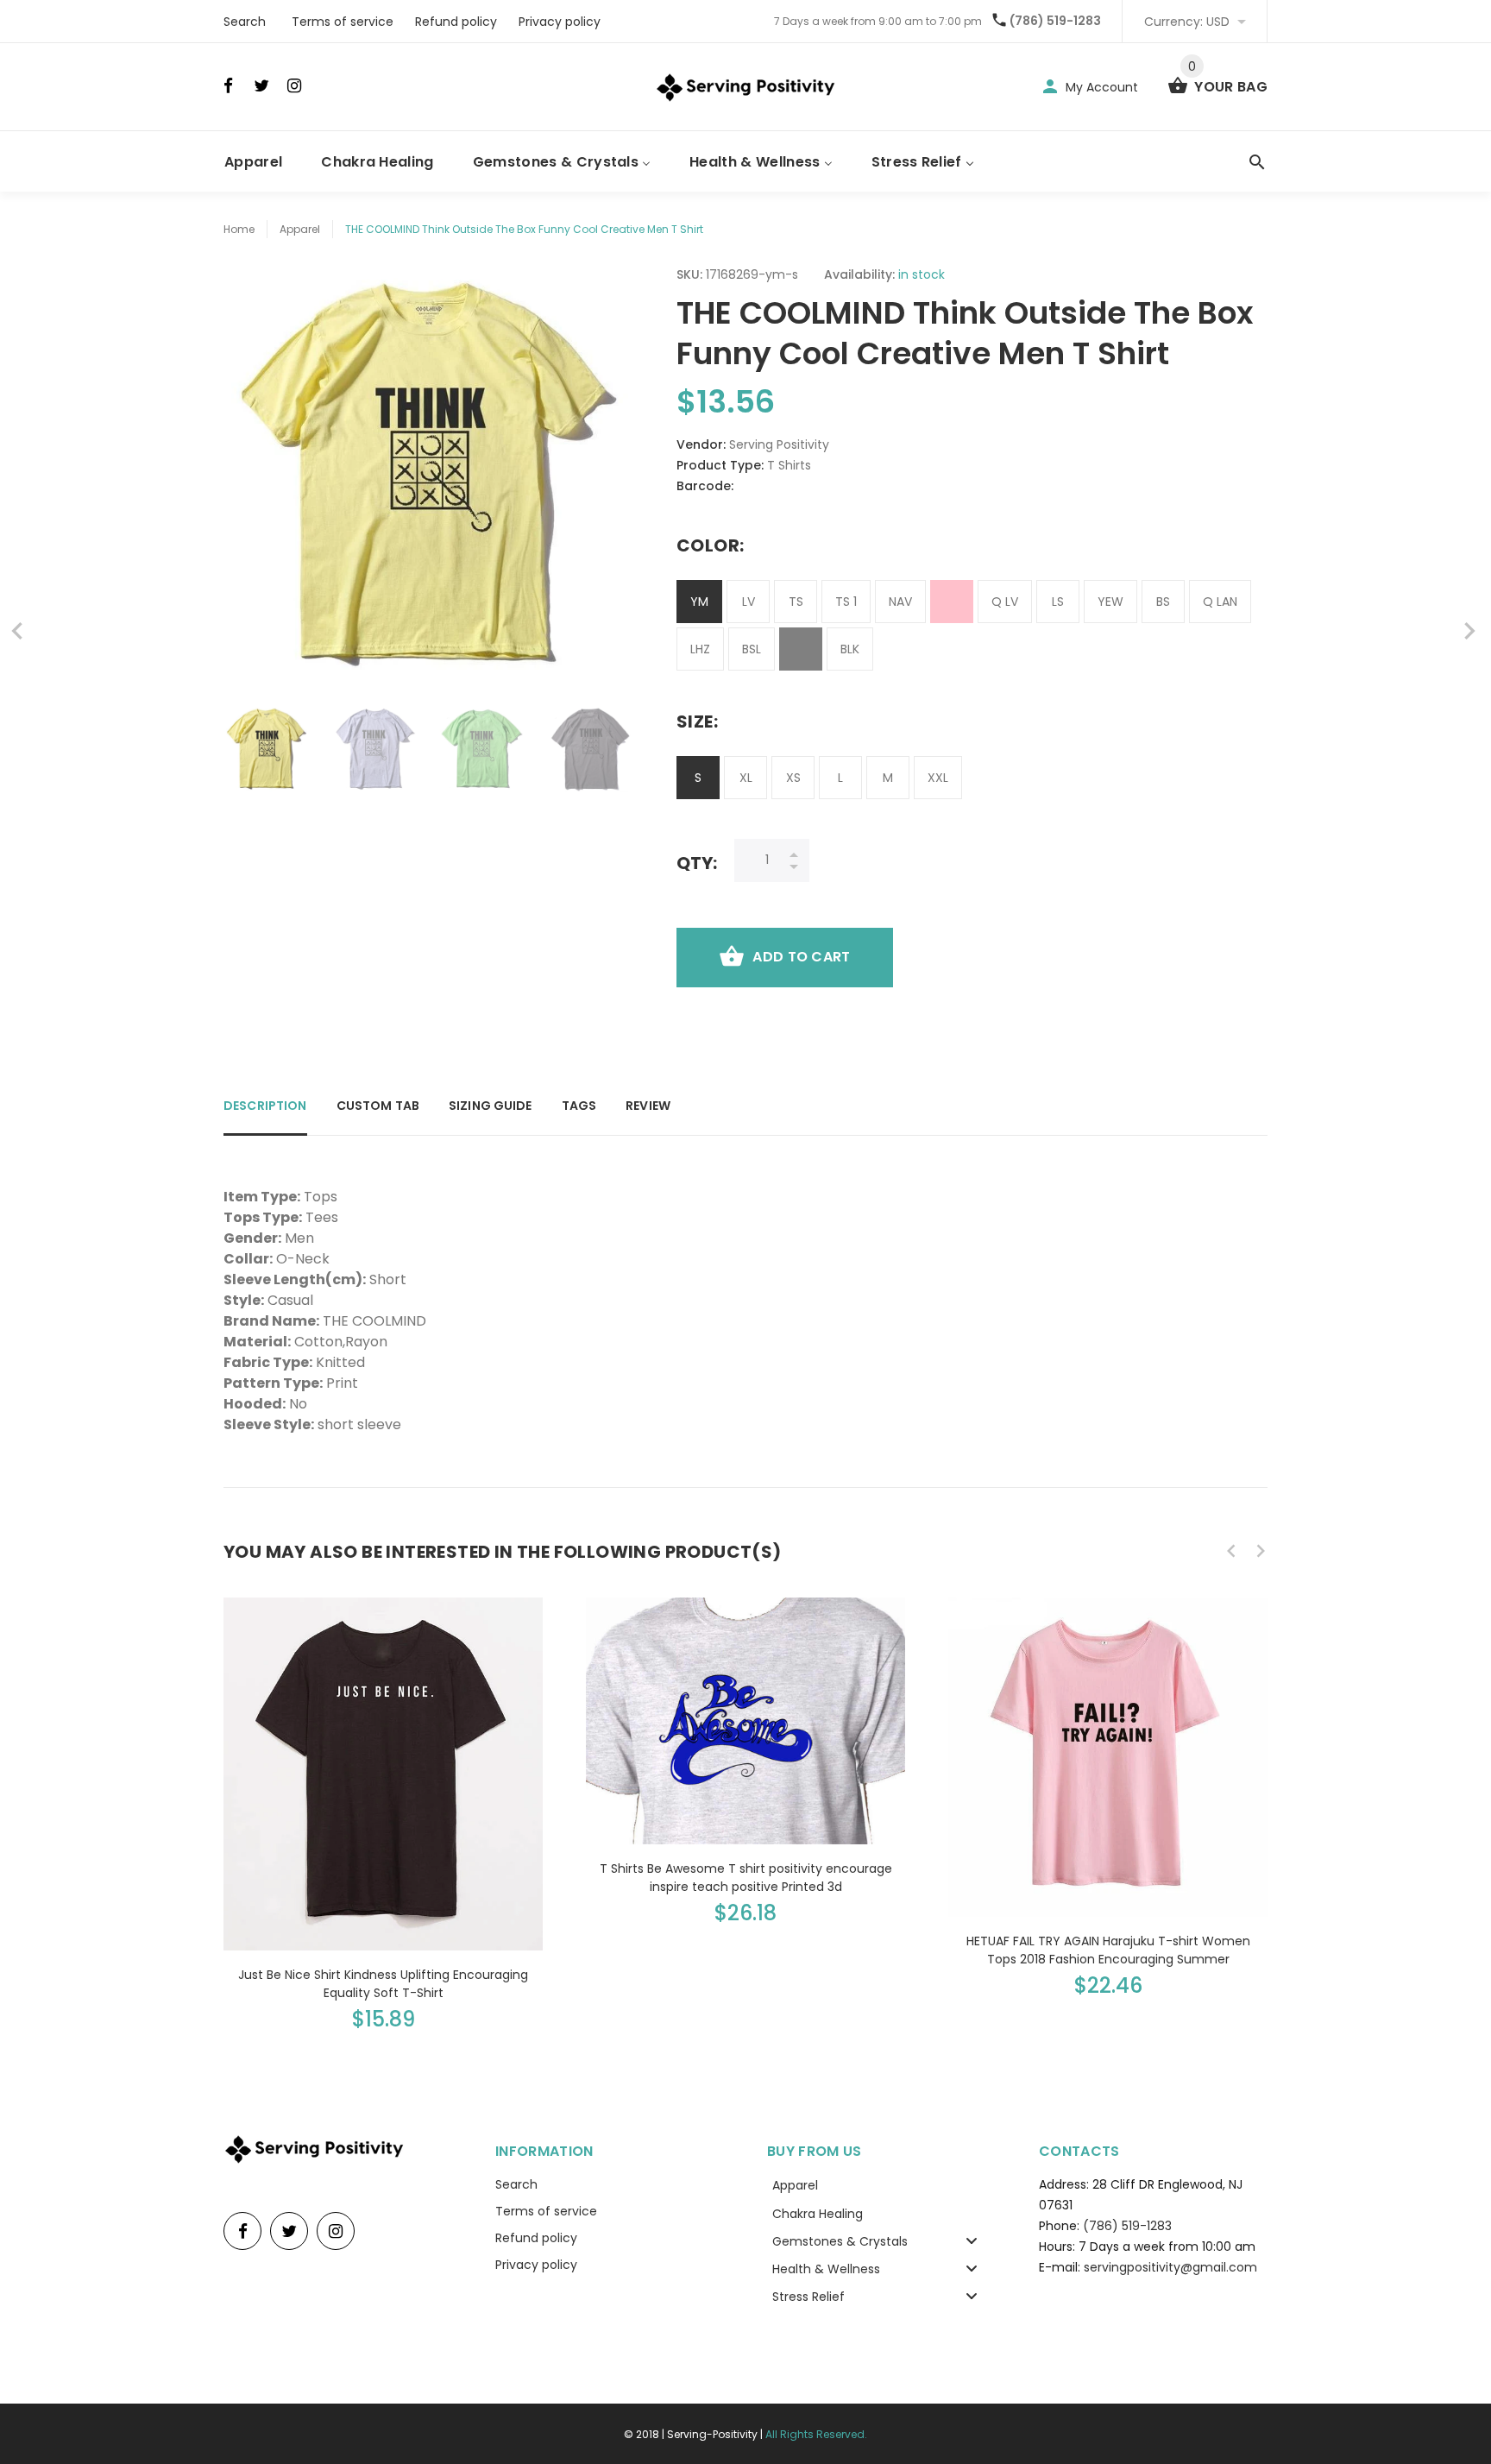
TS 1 (846, 602)
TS (796, 602)
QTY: (697, 863)
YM (699, 602)
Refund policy (456, 22)
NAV (900, 602)
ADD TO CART (801, 957)
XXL (938, 778)
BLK (850, 649)
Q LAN (1220, 602)
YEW (1110, 602)
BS (1163, 602)
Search (245, 22)
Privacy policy (560, 22)
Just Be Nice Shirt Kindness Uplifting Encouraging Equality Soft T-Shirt (383, 1984)
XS (793, 778)
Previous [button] (245, 749)
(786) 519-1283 (1055, 21)
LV (749, 602)
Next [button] (612, 749)
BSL (752, 649)
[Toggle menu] (972, 2241)
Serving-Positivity (712, 2434)
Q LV (1005, 602)
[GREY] (801, 649)
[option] (267, 749)
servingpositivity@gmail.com (1170, 2267)
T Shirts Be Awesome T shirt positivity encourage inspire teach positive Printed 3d (746, 1878)
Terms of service (343, 22)
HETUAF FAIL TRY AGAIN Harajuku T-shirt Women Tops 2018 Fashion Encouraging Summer (1108, 1950)
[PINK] (952, 602)
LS (1058, 602)
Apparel (300, 229)
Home (239, 229)
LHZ (700, 649)
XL (746, 778)
